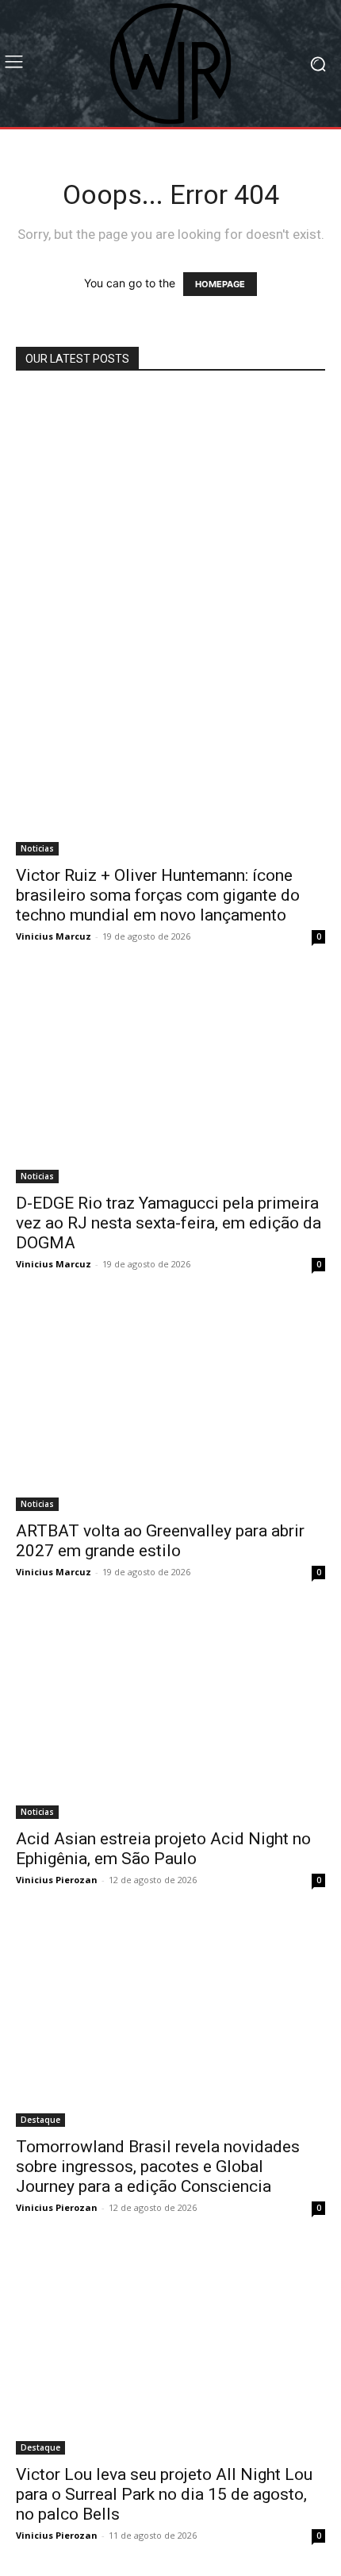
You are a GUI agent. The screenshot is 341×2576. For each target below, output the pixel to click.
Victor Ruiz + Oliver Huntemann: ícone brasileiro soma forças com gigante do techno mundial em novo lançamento (158, 895)
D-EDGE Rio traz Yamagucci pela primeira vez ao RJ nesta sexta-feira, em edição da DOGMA (169, 1223)
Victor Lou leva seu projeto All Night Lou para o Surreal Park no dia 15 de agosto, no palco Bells (164, 2494)
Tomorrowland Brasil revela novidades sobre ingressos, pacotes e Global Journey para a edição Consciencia (158, 2167)
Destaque (40, 2120)
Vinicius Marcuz (54, 936)
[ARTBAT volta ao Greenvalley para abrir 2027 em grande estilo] (170, 1408)
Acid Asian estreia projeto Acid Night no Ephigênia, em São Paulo (163, 1849)
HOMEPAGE (220, 284)
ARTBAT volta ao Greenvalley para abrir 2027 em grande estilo (160, 1541)
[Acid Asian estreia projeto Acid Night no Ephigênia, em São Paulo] (170, 1716)
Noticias (37, 848)
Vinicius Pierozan (57, 1880)
